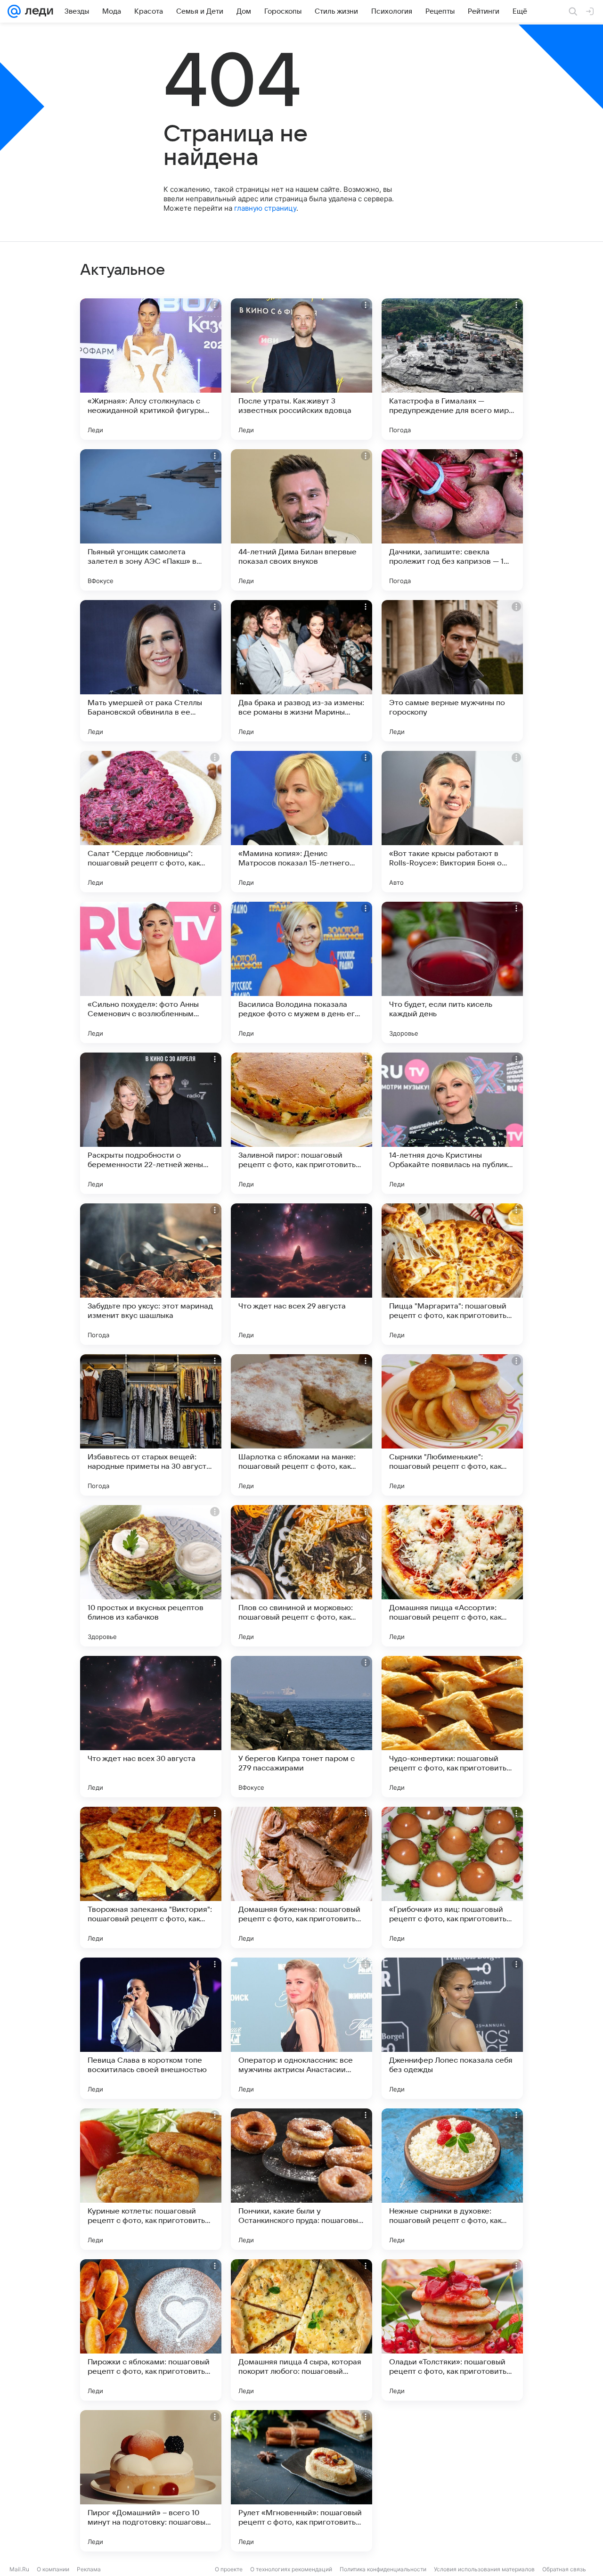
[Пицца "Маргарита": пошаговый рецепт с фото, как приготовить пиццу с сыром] (452, 1274)
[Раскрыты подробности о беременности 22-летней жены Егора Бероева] (151, 1123)
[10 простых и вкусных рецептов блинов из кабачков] (151, 1576)
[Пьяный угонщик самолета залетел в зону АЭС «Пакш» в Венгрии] (151, 520)
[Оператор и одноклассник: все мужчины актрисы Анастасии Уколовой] (301, 2028)
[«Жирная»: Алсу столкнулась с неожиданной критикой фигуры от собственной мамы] (151, 369)
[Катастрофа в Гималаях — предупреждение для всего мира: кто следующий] (452, 369)
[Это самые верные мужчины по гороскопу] (452, 671)
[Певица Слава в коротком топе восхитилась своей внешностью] (151, 2028)
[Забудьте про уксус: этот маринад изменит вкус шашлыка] (151, 1274)
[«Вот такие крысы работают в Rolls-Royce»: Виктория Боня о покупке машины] (452, 822)
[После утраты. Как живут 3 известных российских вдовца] (301, 369)
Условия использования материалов (484, 2569)
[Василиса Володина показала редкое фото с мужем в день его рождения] (301, 972)
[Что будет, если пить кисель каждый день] (452, 972)
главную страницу (265, 208)
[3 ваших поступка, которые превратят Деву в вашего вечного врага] (452, 2481)
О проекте (229, 2569)
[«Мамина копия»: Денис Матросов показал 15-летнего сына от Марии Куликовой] (301, 822)
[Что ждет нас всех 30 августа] (151, 1727)
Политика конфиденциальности (383, 2569)
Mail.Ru (19, 2569)
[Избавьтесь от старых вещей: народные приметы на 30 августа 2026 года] (151, 1425)
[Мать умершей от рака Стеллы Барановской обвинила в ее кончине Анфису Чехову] (151, 671)
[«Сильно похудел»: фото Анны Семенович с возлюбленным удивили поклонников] (151, 972)
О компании (53, 2569)
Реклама (89, 2569)
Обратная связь (564, 2569)
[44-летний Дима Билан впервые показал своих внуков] (301, 520)
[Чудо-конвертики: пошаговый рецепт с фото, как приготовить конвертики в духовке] (452, 1727)
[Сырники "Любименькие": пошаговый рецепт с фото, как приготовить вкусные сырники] (452, 1425)
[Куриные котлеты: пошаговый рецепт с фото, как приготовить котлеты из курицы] (151, 2179)
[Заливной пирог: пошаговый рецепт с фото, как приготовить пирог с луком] (301, 1123)
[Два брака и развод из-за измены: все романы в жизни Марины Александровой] (301, 671)
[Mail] (14, 11)
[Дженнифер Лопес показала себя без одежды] (452, 2028)
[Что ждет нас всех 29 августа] (301, 1274)
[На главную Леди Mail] (37, 11)
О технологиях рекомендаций (291, 2569)
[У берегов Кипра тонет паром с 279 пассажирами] (301, 1727)
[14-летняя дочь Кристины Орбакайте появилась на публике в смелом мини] (452, 1123)
